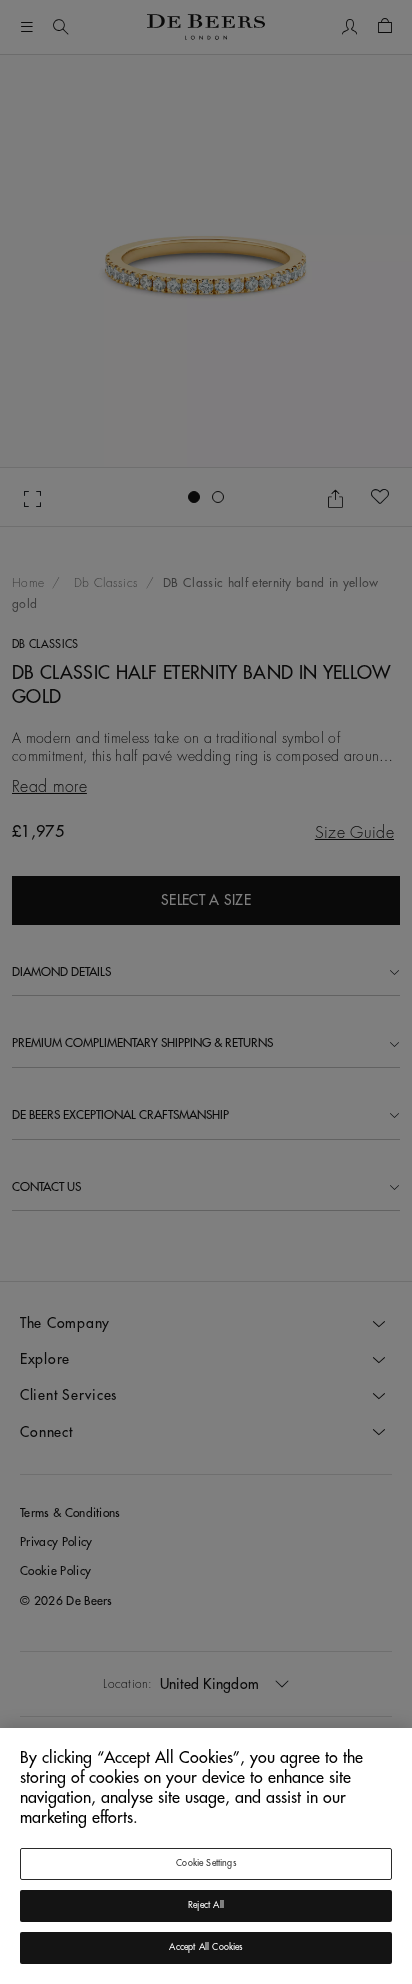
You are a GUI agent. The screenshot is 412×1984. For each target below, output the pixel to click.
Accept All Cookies (205, 1947)
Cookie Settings (206, 1863)
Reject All (206, 1905)
